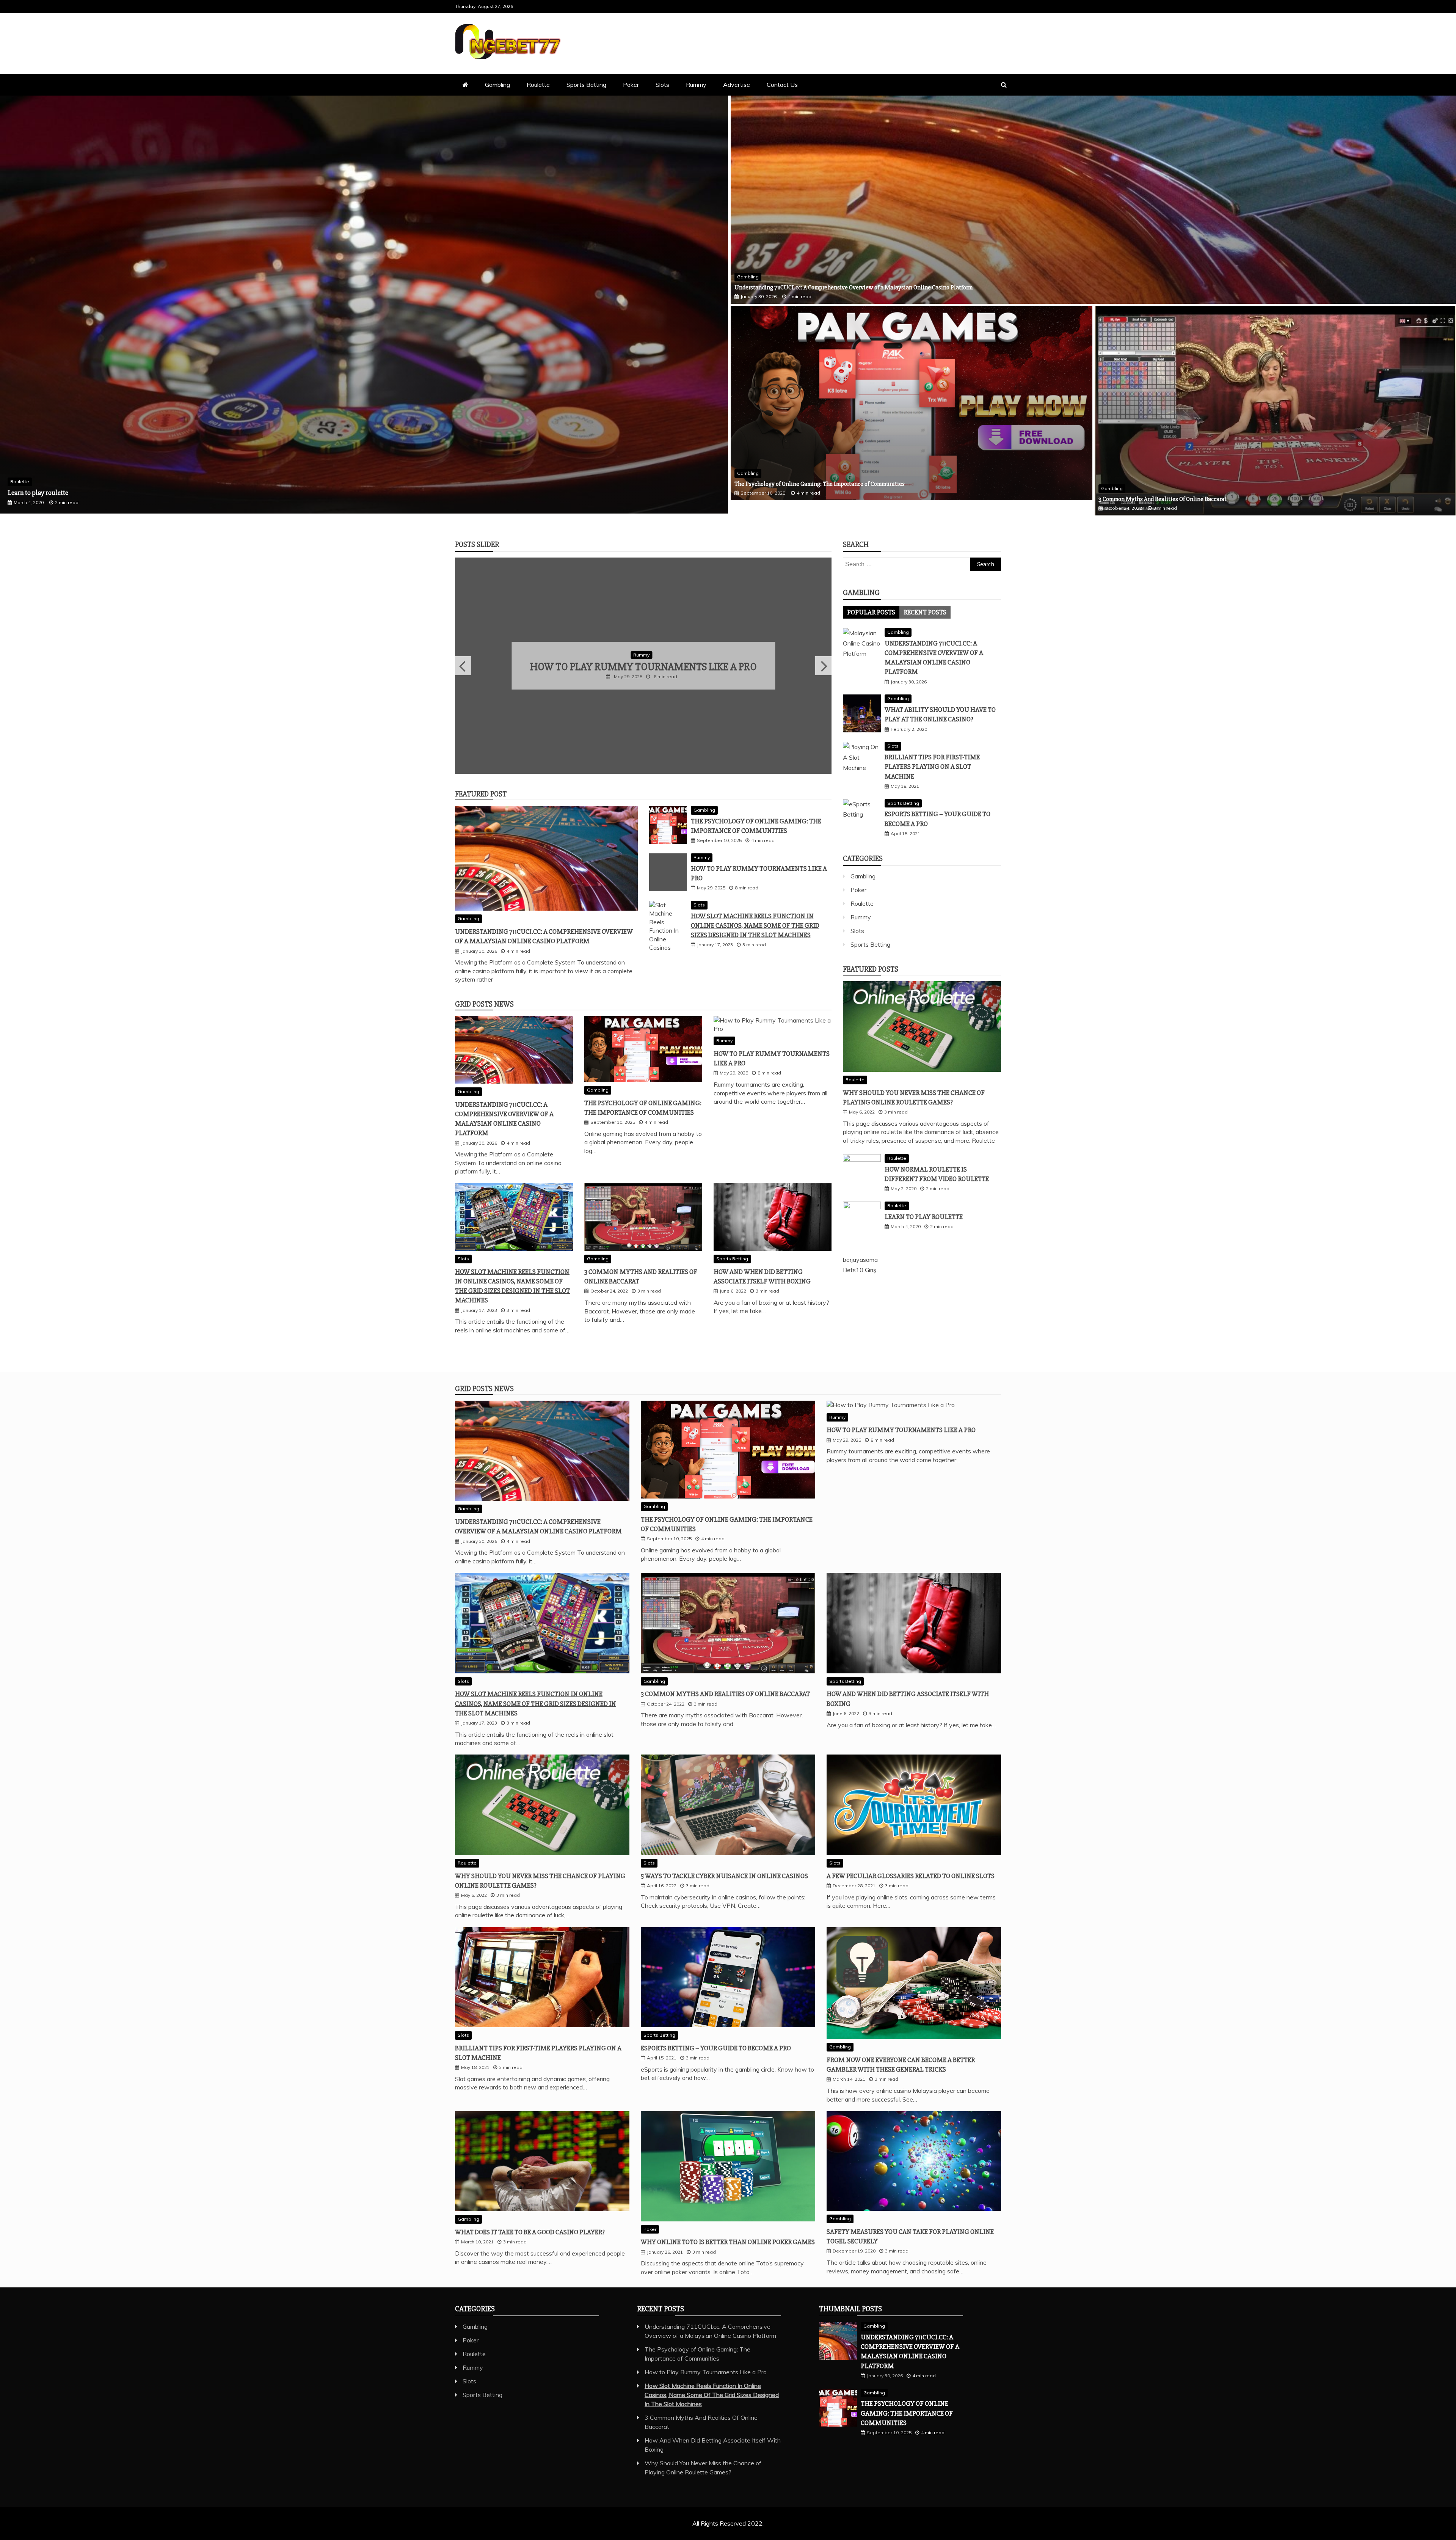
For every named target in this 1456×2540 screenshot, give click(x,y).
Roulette (538, 85)
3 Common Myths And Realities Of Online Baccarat (1163, 499)
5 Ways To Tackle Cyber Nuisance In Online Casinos (724, 1878)
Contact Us (782, 85)
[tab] (871, 612)
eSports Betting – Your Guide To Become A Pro (716, 2050)
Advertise (737, 85)
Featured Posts (871, 969)
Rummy (696, 85)
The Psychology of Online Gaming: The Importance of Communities (820, 484)
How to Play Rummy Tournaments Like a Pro (901, 1432)
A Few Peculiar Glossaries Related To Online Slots (911, 1878)
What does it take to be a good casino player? (530, 2234)
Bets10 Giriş (860, 1270)
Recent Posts (925, 612)
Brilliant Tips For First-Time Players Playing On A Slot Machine (932, 767)
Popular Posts (871, 612)
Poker (631, 85)
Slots (662, 85)
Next (823, 667)
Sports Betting (586, 85)
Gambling (497, 85)
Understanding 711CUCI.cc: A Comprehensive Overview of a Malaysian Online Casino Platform (854, 287)
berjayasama (860, 1260)
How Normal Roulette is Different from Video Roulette (83, 493)
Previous (463, 667)
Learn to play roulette (924, 1217)
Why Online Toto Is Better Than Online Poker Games (728, 2244)
